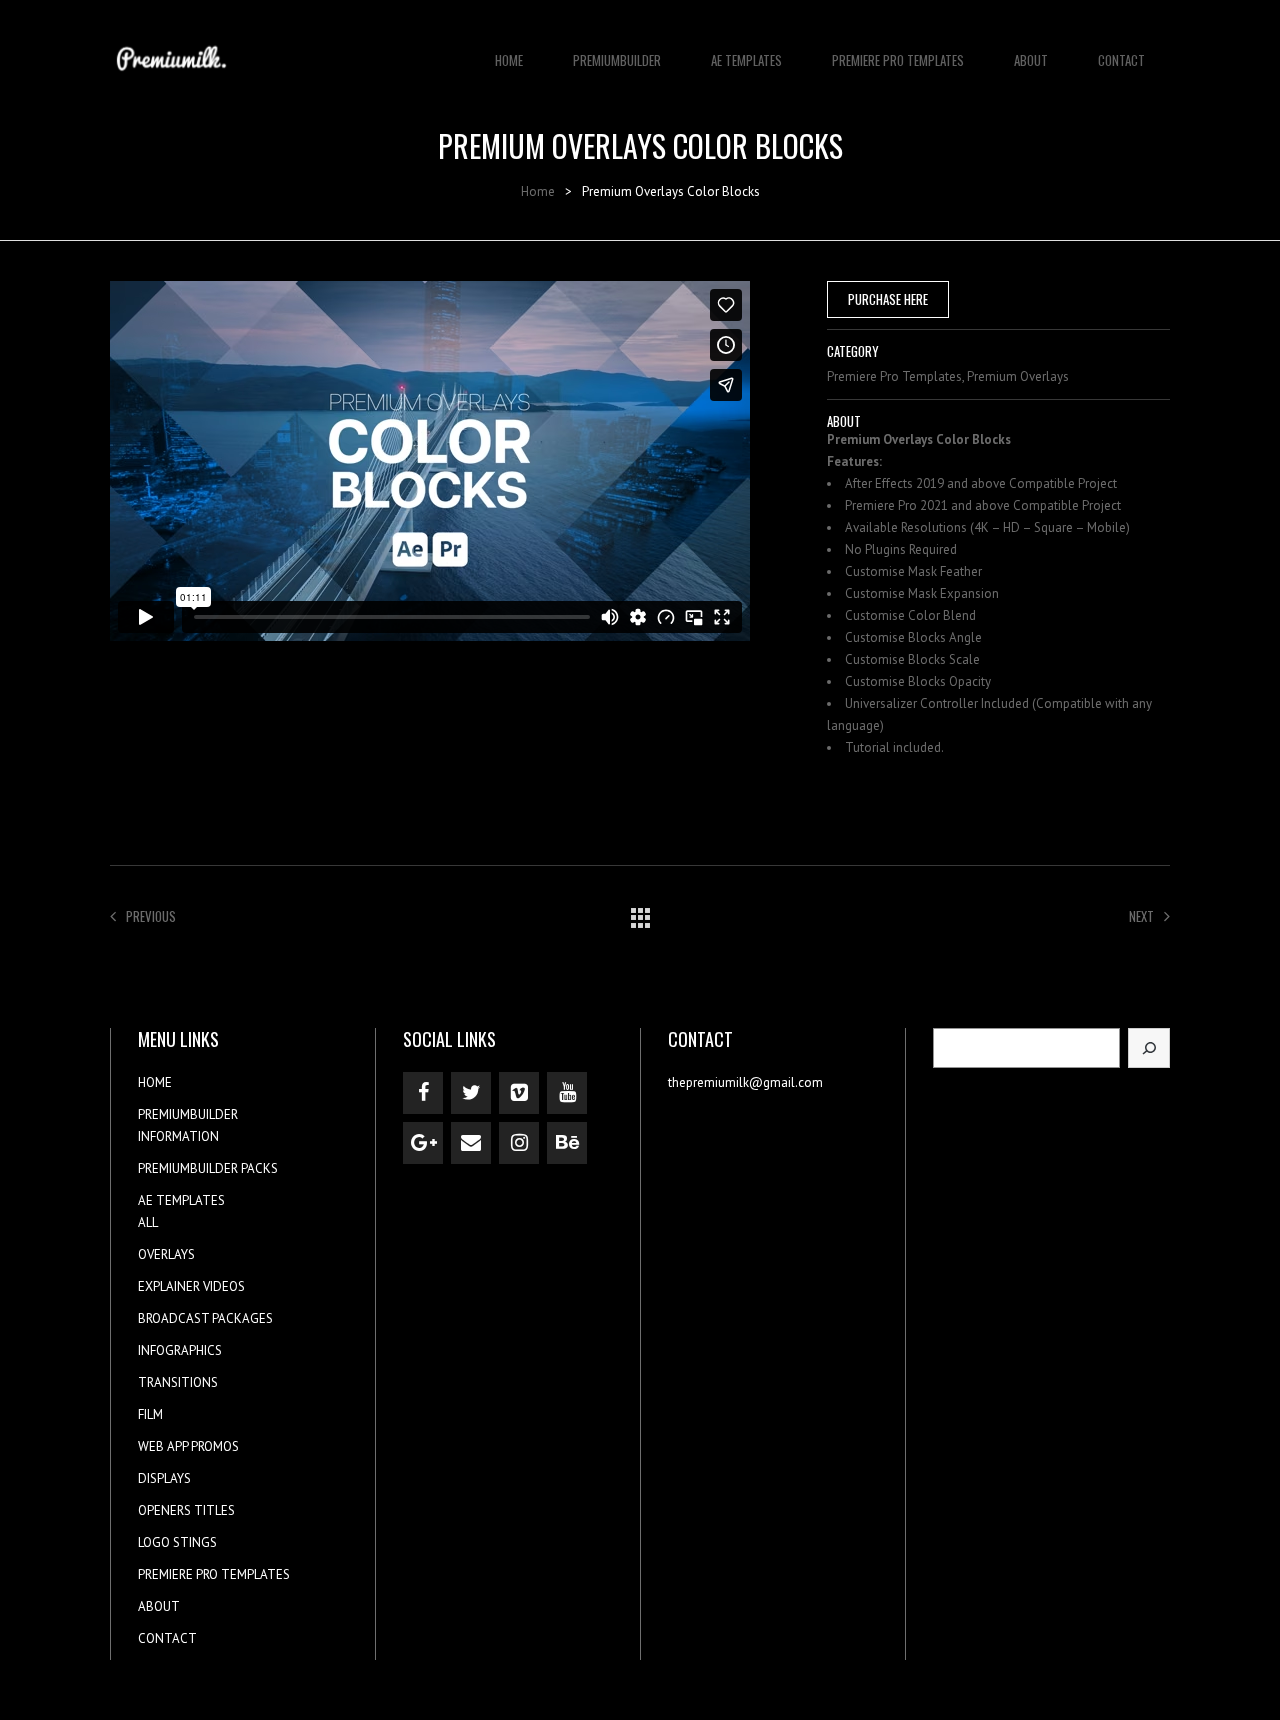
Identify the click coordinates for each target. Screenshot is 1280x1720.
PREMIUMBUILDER (617, 60)
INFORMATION (178, 1136)
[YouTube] (567, 1093)
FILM (150, 1414)
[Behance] (567, 1143)
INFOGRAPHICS (180, 1350)
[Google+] (423, 1143)
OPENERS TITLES (186, 1510)
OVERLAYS (166, 1254)
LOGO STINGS (177, 1542)
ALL (148, 1222)
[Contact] (471, 1143)
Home (538, 191)
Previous (151, 916)
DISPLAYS (164, 1478)
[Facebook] (423, 1093)
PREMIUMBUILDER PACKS (208, 1168)
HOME (509, 60)
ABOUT (1031, 60)
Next (1141, 916)
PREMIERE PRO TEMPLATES (898, 60)
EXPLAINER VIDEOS (191, 1286)
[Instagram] (519, 1143)
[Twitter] (471, 1093)
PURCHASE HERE (888, 299)
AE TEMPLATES (746, 60)
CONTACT (1121, 60)
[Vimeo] (519, 1093)
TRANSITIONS (178, 1382)
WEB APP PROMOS (188, 1446)
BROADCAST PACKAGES (205, 1318)
